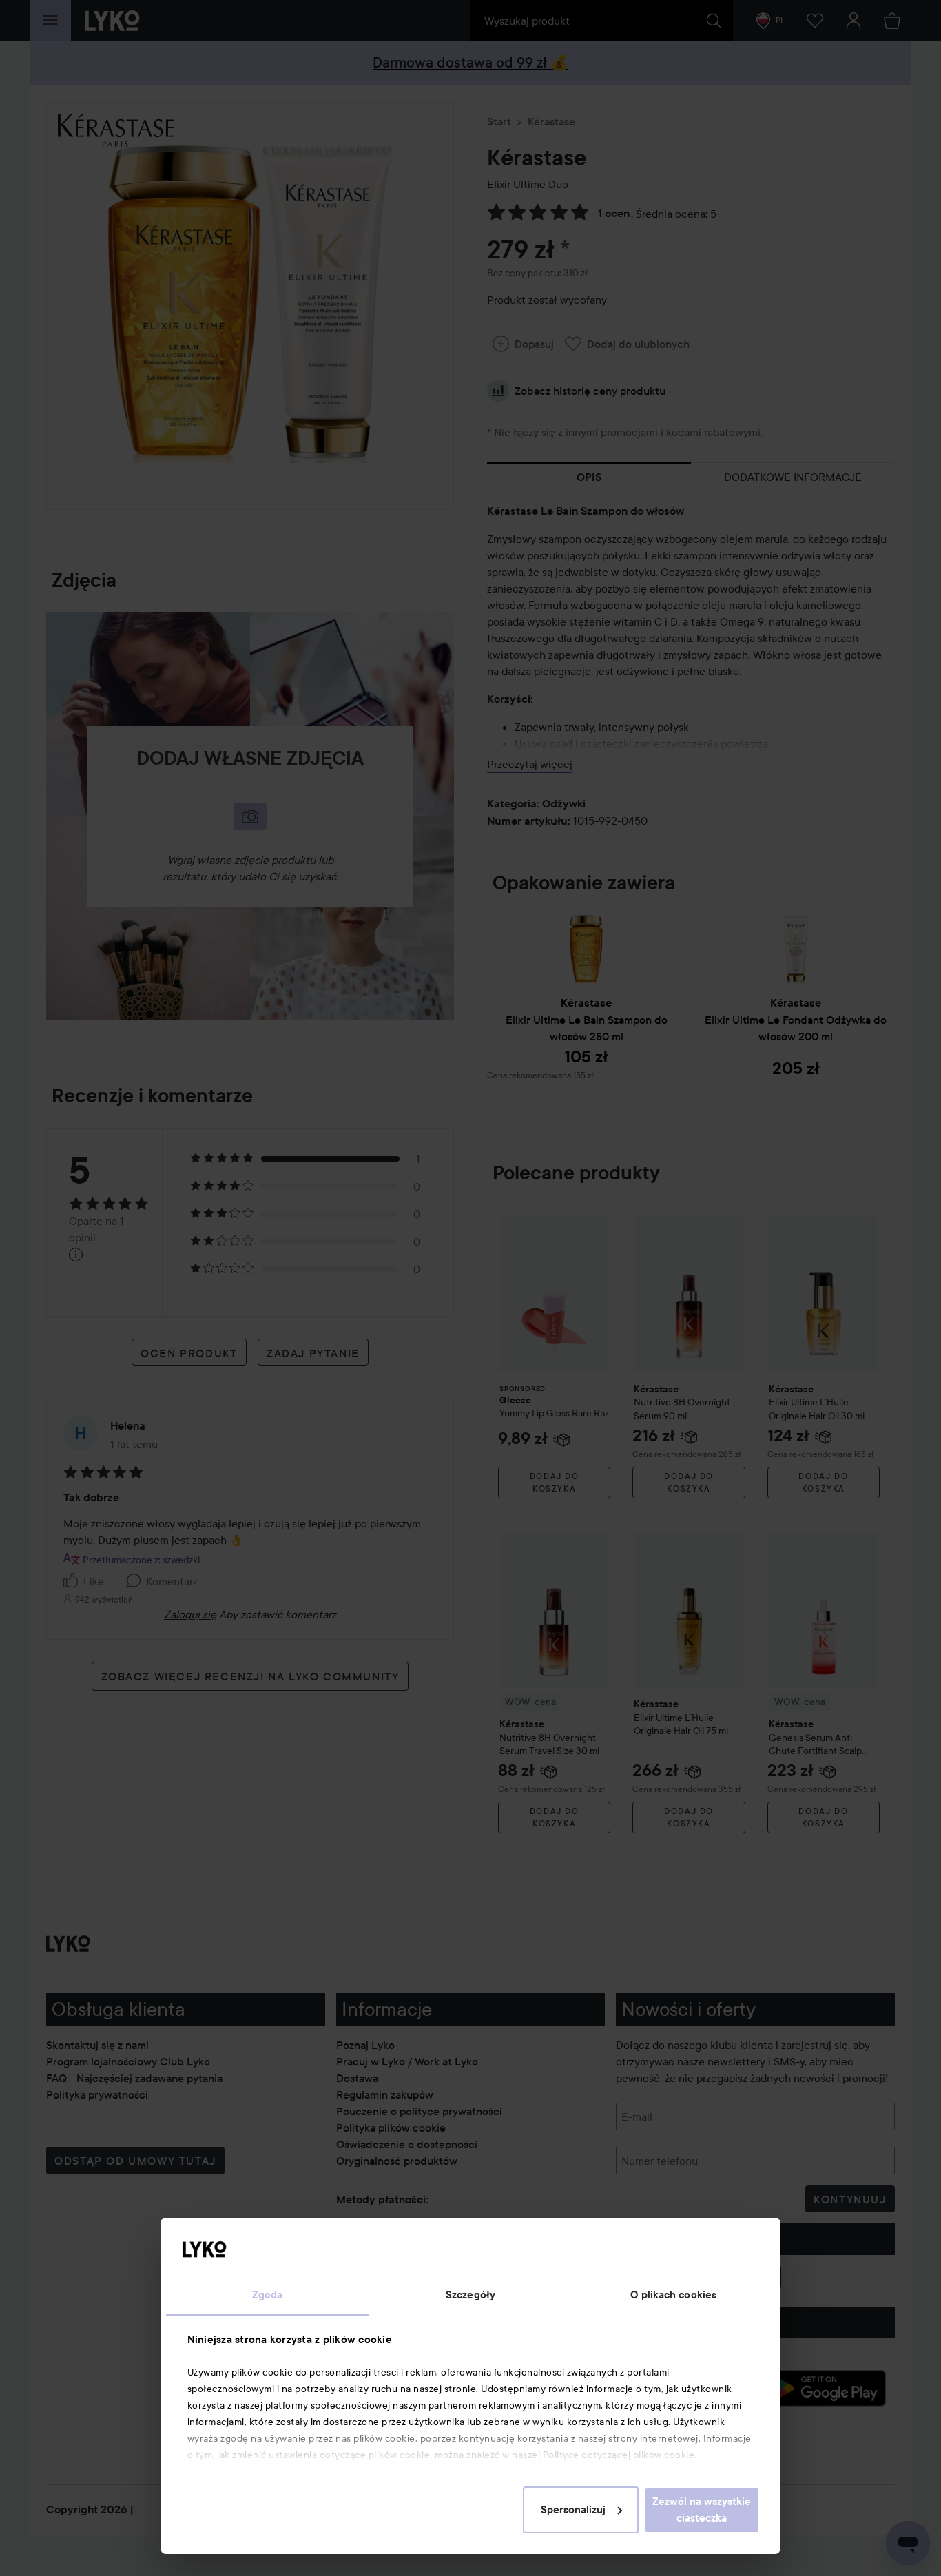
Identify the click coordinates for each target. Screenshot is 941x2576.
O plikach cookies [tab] (673, 2295)
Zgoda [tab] (268, 2295)
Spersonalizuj (573, 2510)
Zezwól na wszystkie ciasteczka (702, 2510)
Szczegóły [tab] (470, 2295)
